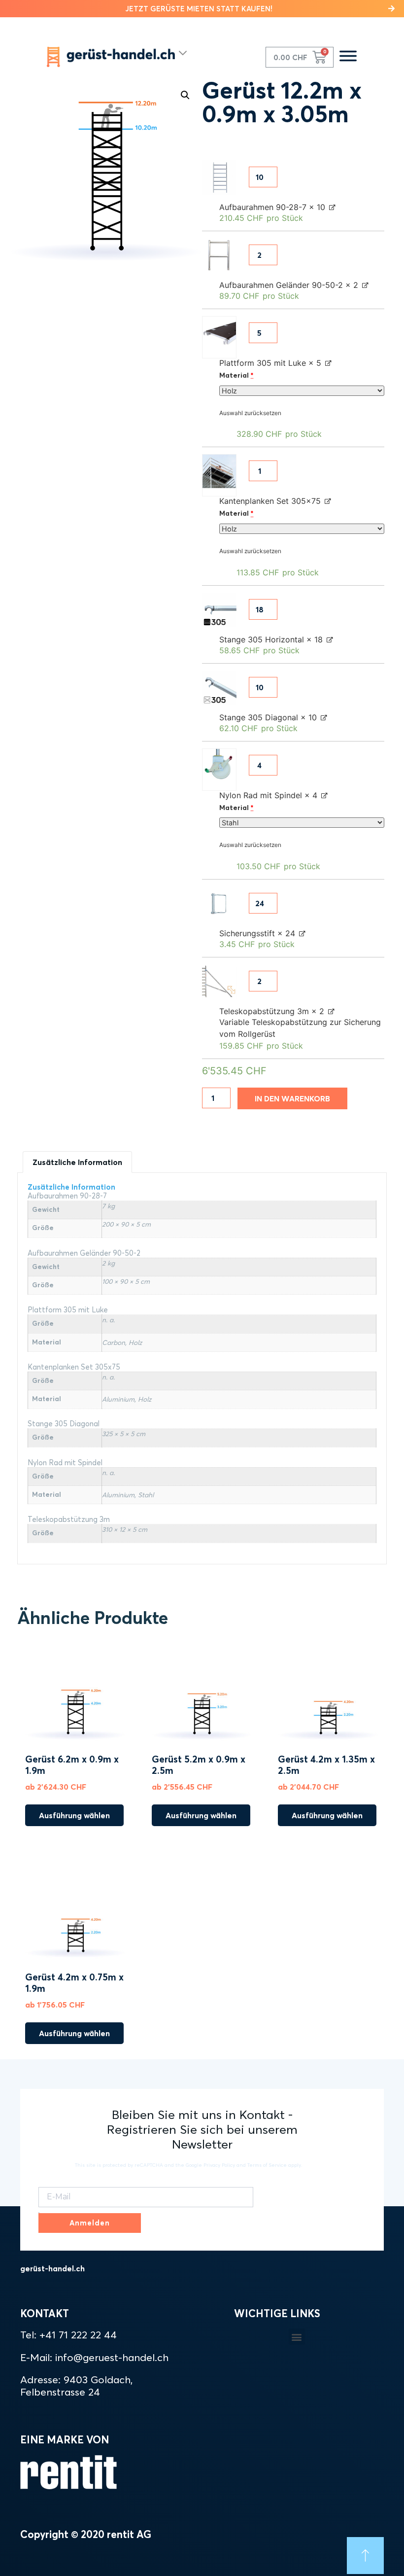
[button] (202, 9)
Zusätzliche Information (77, 1162)
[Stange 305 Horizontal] (219, 610)
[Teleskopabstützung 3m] (219, 982)
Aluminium (118, 1399)
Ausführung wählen (74, 1815)
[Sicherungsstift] (219, 904)
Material (236, 375)
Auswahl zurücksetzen (250, 413)
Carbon (114, 1342)
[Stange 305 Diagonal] (219, 688)
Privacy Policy (219, 2165)
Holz (135, 1342)
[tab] (77, 1162)
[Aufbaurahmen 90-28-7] (219, 177)
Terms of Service (267, 2165)
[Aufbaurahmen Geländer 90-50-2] (219, 255)
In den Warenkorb (292, 1098)
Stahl (146, 1495)
